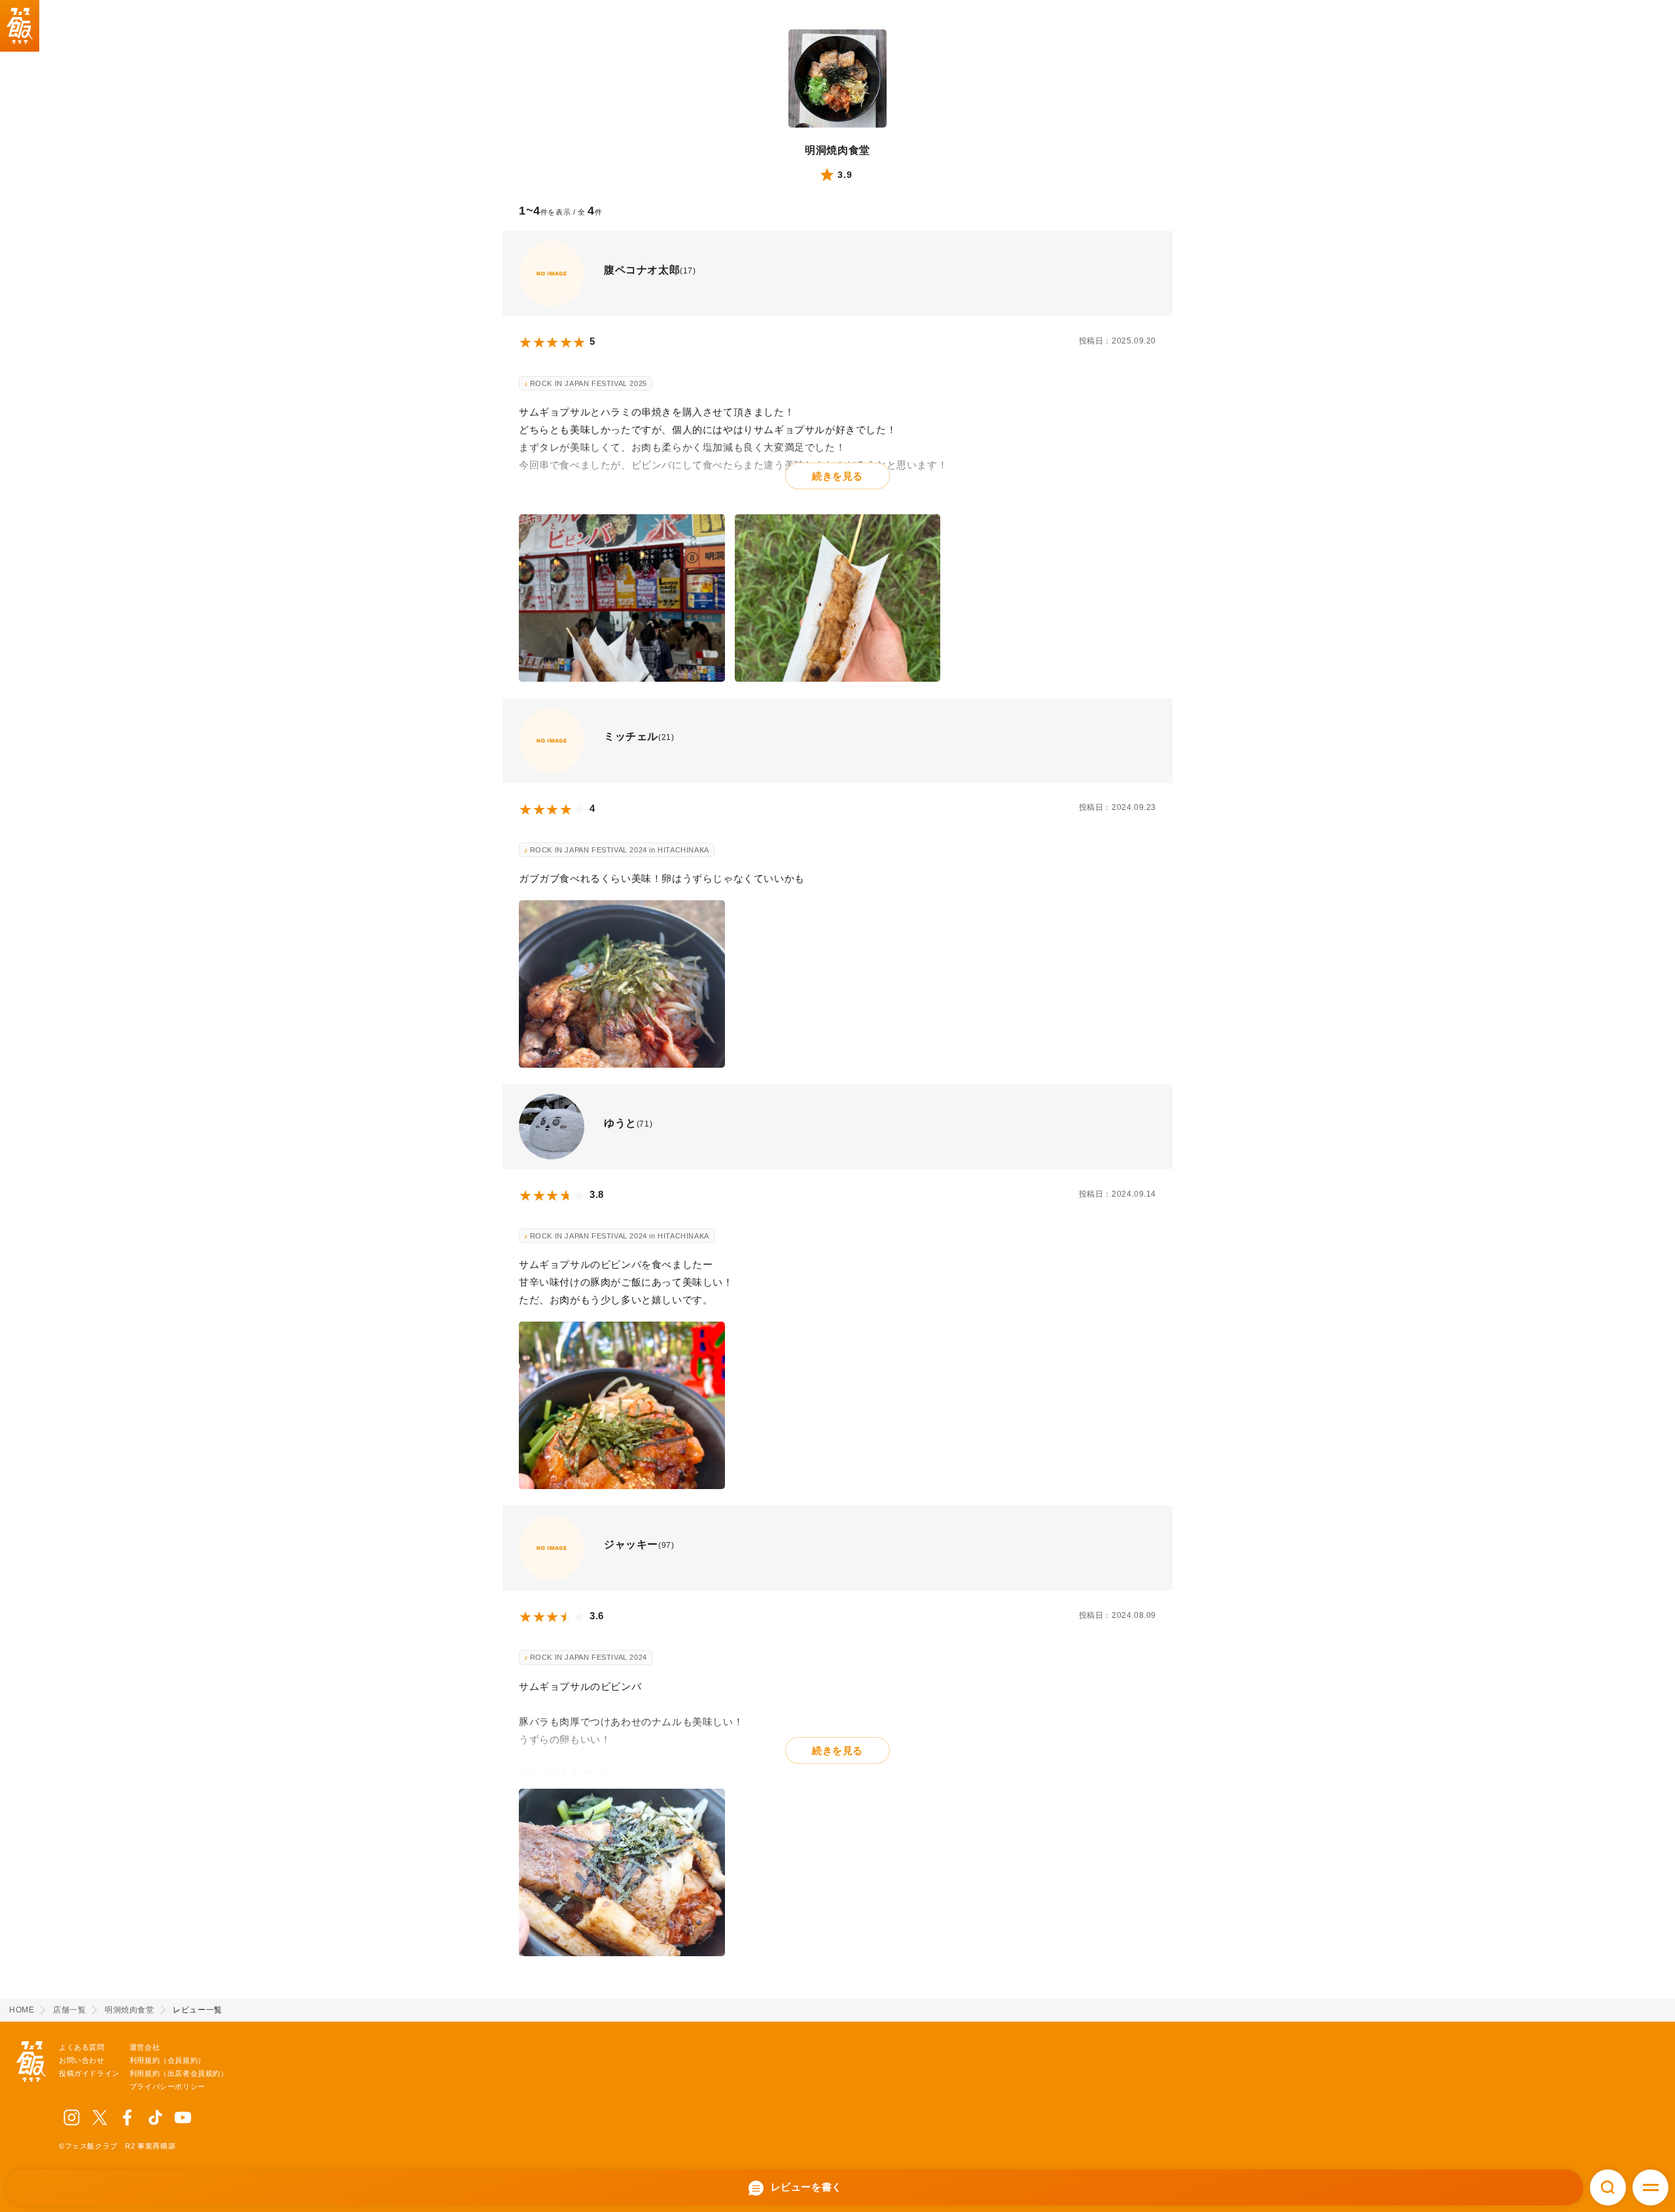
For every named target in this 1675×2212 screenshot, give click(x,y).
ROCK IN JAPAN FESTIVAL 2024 (589, 1657)
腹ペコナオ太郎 (642, 270)
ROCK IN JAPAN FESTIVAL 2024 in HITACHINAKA (620, 850)
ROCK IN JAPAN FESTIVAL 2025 (589, 383)
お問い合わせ (82, 2060)
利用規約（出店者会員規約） (179, 2073)
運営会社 (145, 2047)
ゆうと (620, 1123)
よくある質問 (82, 2047)
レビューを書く (805, 2187)
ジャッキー (631, 1544)
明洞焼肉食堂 (837, 150)
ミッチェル (631, 736)
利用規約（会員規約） (167, 2060)
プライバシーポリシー (167, 2086)
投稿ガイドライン (89, 2073)
